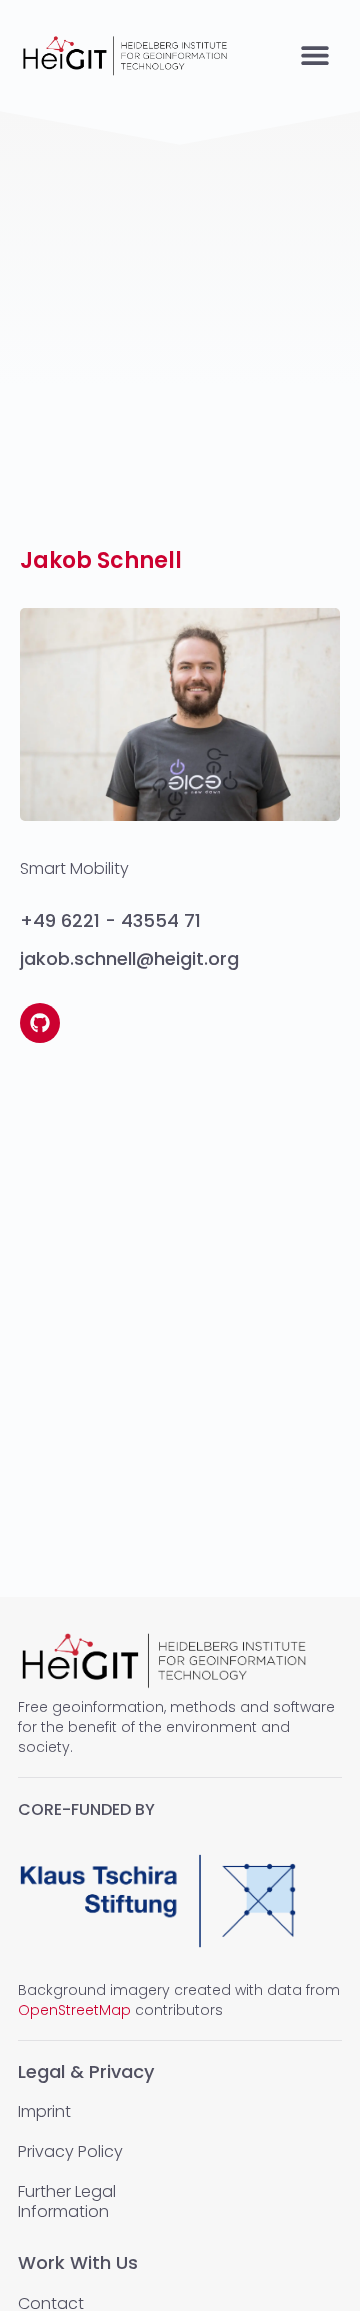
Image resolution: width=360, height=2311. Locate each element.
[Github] (40, 1023)
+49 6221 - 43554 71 (110, 920)
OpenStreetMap (74, 2010)
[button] (314, 55)
